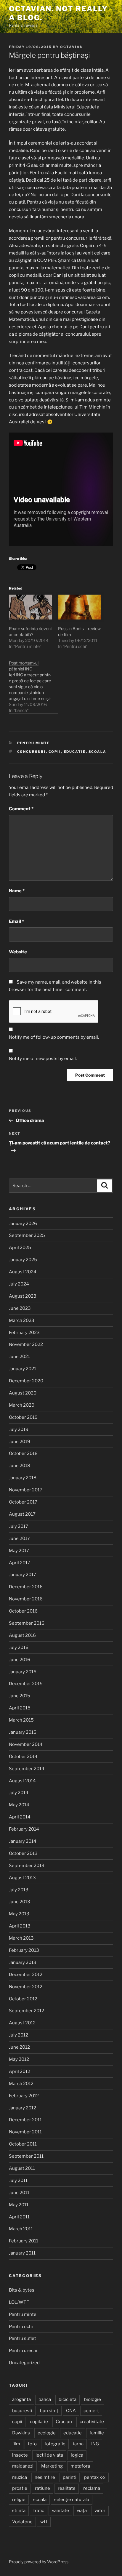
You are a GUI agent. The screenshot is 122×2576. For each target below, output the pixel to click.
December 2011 (25, 2120)
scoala (98, 752)
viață (82, 2511)
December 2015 (26, 1684)
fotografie (55, 2444)
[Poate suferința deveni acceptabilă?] (30, 607)
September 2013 (27, 1866)
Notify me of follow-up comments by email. (54, 1037)
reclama (92, 2488)
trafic (39, 2511)
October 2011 (23, 2144)
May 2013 (19, 1914)
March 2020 (22, 1405)
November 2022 (26, 1344)
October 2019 (23, 1417)
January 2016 (23, 1672)
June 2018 (20, 1466)
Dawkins (21, 2433)
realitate (67, 2488)
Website (18, 952)
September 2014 (27, 1769)
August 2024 (23, 1272)
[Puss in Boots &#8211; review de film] (80, 607)
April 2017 (20, 1563)
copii (55, 752)
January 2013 (23, 1962)
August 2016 (22, 1635)
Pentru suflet (23, 2338)
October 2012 (23, 1999)
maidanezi (23, 2466)
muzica (20, 2477)
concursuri (32, 752)
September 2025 (27, 1235)
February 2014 (24, 1829)
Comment (21, 809)
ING (95, 2444)
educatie (75, 752)
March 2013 (21, 1938)
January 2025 (23, 1260)
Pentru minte (34, 743)
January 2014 (23, 1841)
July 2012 (19, 2035)
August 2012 (22, 2023)
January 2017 (23, 1575)
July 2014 (19, 1793)
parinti (70, 2477)
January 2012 (23, 2108)
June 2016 (20, 1660)
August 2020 (23, 1393)
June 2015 (20, 1696)
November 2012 (26, 1987)
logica (77, 2455)
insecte (20, 2455)
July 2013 (19, 1890)
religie (19, 2500)
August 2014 (22, 1781)
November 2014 (26, 1744)
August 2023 (23, 1296)
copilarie (39, 2422)
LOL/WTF (19, 2302)
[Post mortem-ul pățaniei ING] (33, 684)
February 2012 (24, 2096)
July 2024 (19, 1284)
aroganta (21, 2399)
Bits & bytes (22, 2290)
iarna (78, 2444)
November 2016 (26, 1599)
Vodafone (22, 2522)
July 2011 (18, 2180)
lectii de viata (49, 2455)
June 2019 (20, 1442)
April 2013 (20, 1926)
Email (16, 921)
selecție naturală (72, 2500)
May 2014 (19, 1805)
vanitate (60, 2511)
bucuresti (22, 2411)
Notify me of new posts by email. (43, 1059)
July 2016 (19, 1648)
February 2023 (24, 1333)
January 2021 (23, 1369)
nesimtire (45, 2477)
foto (32, 2444)
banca (45, 2399)
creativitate (92, 2422)
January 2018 (23, 1478)
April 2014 (20, 1817)
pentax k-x (95, 2477)
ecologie (47, 2433)
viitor (100, 2511)
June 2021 (19, 1357)
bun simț (49, 2411)
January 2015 (23, 1732)
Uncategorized (24, 2363)
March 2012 (21, 2084)
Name (17, 891)
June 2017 (19, 1538)
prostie (20, 2488)
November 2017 (26, 1490)
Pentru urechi (23, 2351)
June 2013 (20, 1902)
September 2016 (27, 1623)
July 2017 (19, 1526)
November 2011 (25, 2132)
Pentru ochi (21, 2327)
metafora (80, 2466)
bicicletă (68, 2399)
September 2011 (26, 2156)
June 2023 (20, 1308)
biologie (93, 2399)
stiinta (19, 2511)
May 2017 (19, 1551)
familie (97, 2433)
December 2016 (26, 1587)
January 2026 (23, 1224)
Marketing (52, 2466)
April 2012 (20, 2071)
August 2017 (22, 1514)
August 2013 (22, 1878)
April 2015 (20, 1708)
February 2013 (24, 1950)
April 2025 (20, 1248)
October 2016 (23, 1611)
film (16, 2444)
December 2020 (26, 1381)
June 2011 (19, 2193)
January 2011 (22, 2253)
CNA (71, 2411)
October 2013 (23, 1853)
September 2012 (27, 2011)
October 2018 (23, 1453)
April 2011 (19, 2217)
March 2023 (22, 1320)
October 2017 (23, 1502)
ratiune (42, 2488)
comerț (91, 2411)
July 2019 (19, 1429)
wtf (44, 2522)
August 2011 (22, 2168)
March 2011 (21, 2229)
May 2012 (19, 2059)
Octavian (72, 47)
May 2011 (19, 2205)
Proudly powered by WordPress (39, 2562)
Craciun (64, 2422)
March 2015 (21, 1720)
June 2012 (19, 2047)
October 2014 (23, 1757)
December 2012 (26, 1975)
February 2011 (24, 2241)
